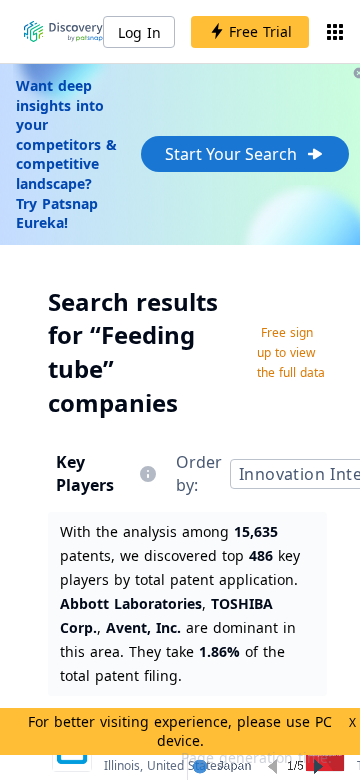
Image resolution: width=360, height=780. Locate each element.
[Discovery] (63, 32)
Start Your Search (231, 154)
